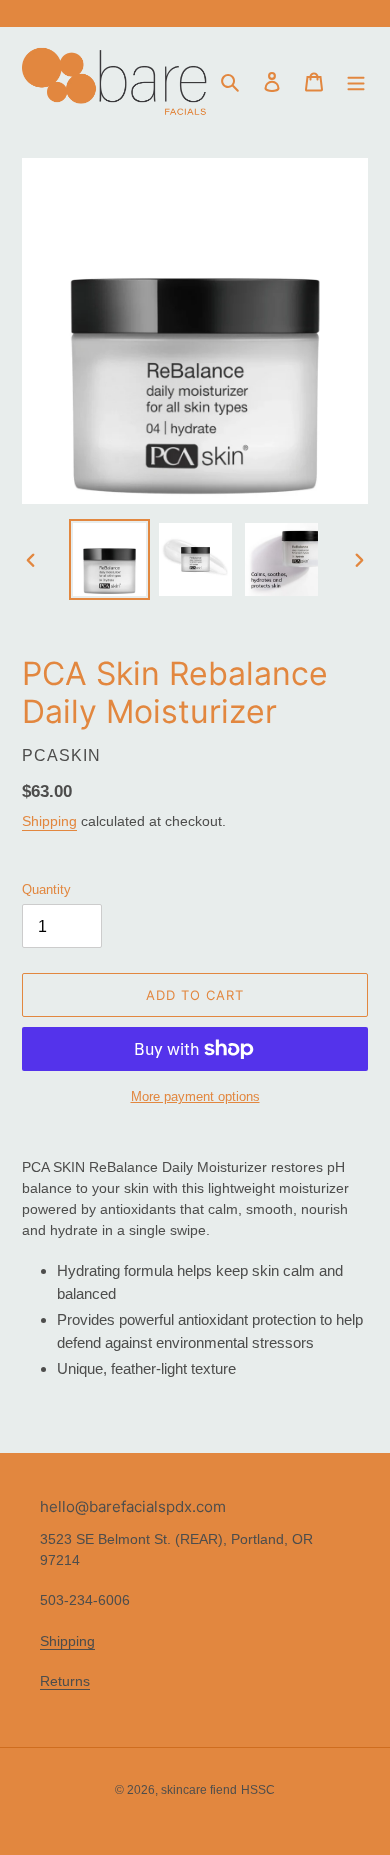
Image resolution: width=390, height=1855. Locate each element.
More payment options (195, 1096)
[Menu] (356, 81)
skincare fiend (199, 1790)
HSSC (258, 1790)
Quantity (46, 889)
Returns (65, 1681)
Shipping (49, 821)
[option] (110, 559)
